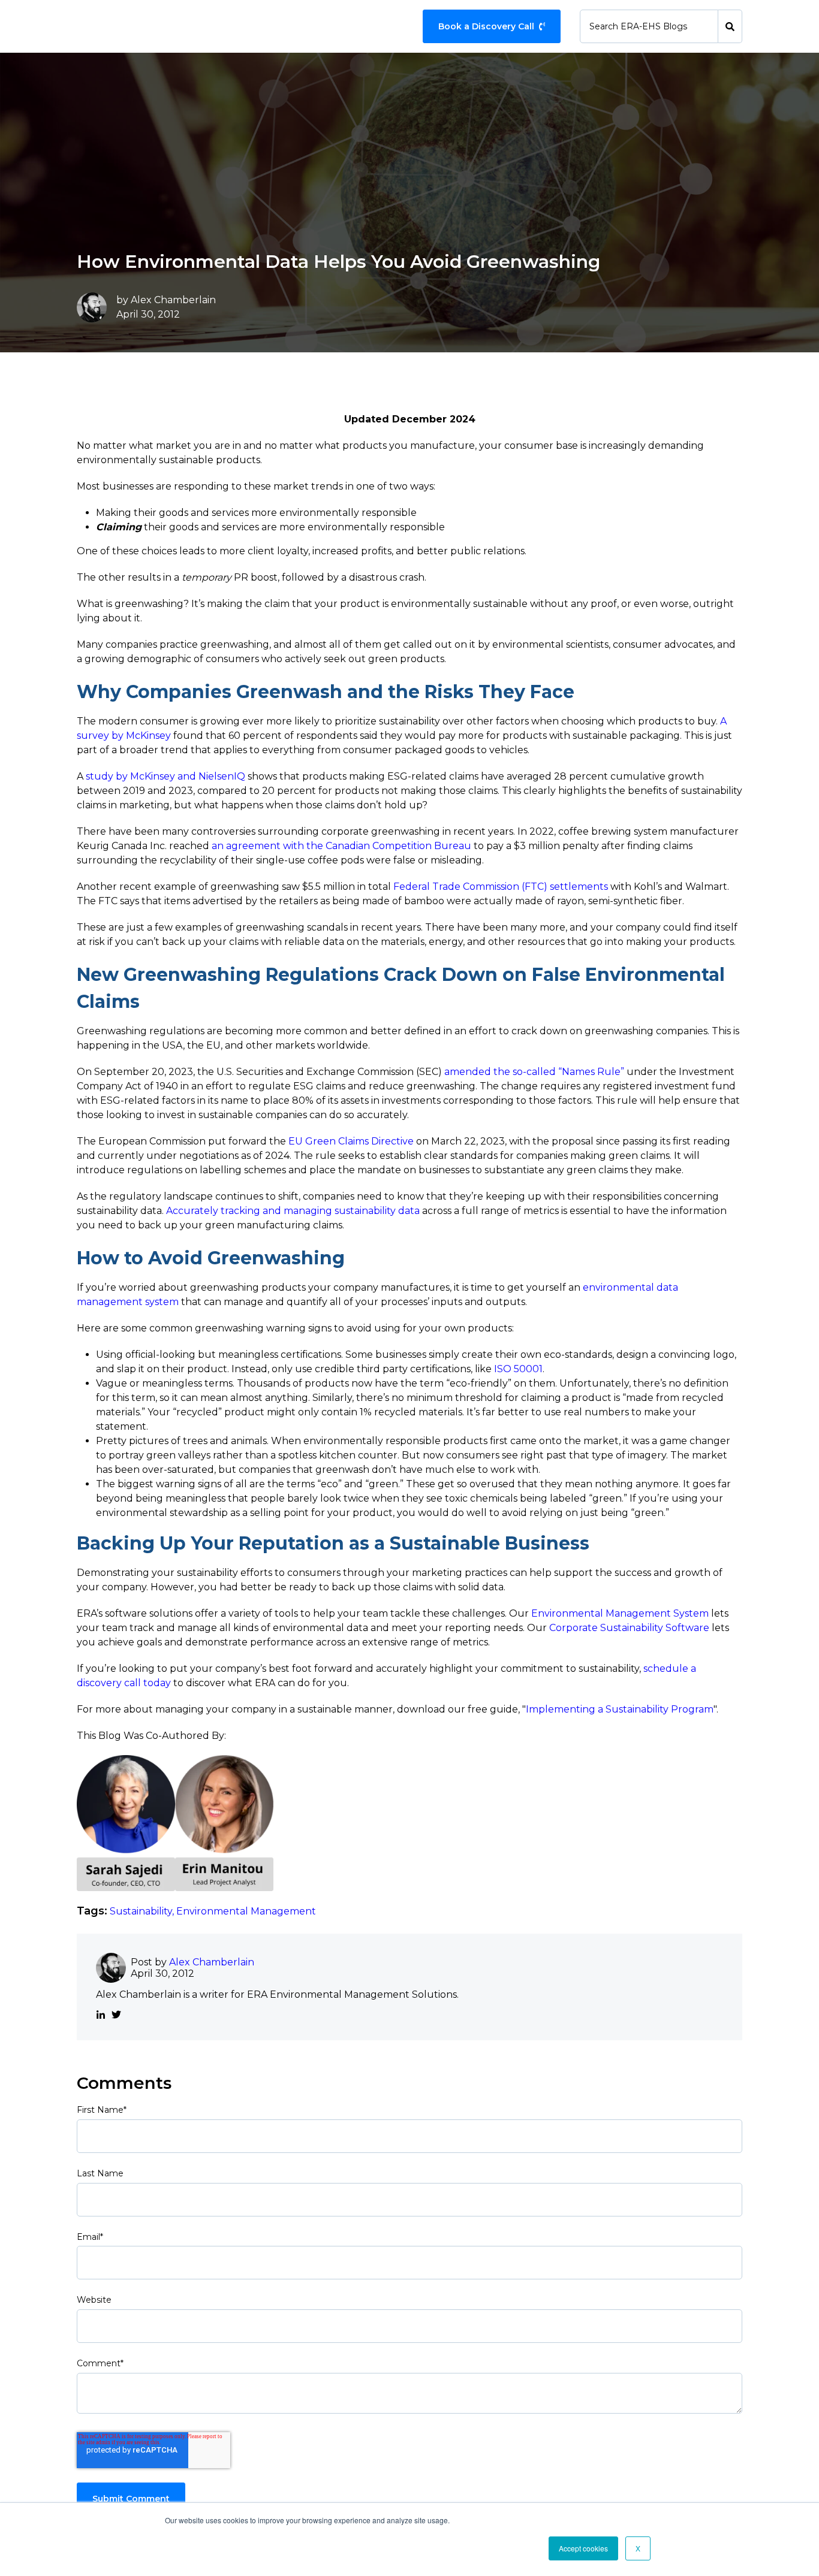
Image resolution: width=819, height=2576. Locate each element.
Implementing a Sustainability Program (620, 1709)
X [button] (638, 2548)
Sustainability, (143, 1911)
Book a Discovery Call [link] (486, 26)
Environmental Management (246, 1911)
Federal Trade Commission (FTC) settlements (501, 887)
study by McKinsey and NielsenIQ (165, 776)
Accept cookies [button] (583, 2548)
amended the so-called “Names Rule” (534, 1072)
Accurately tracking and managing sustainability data (293, 1211)
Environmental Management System (620, 1613)
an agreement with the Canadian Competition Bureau (341, 846)
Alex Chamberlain (173, 300)
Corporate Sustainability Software (629, 1628)
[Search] (730, 26)
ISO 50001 (518, 1369)
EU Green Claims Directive (351, 1141)
